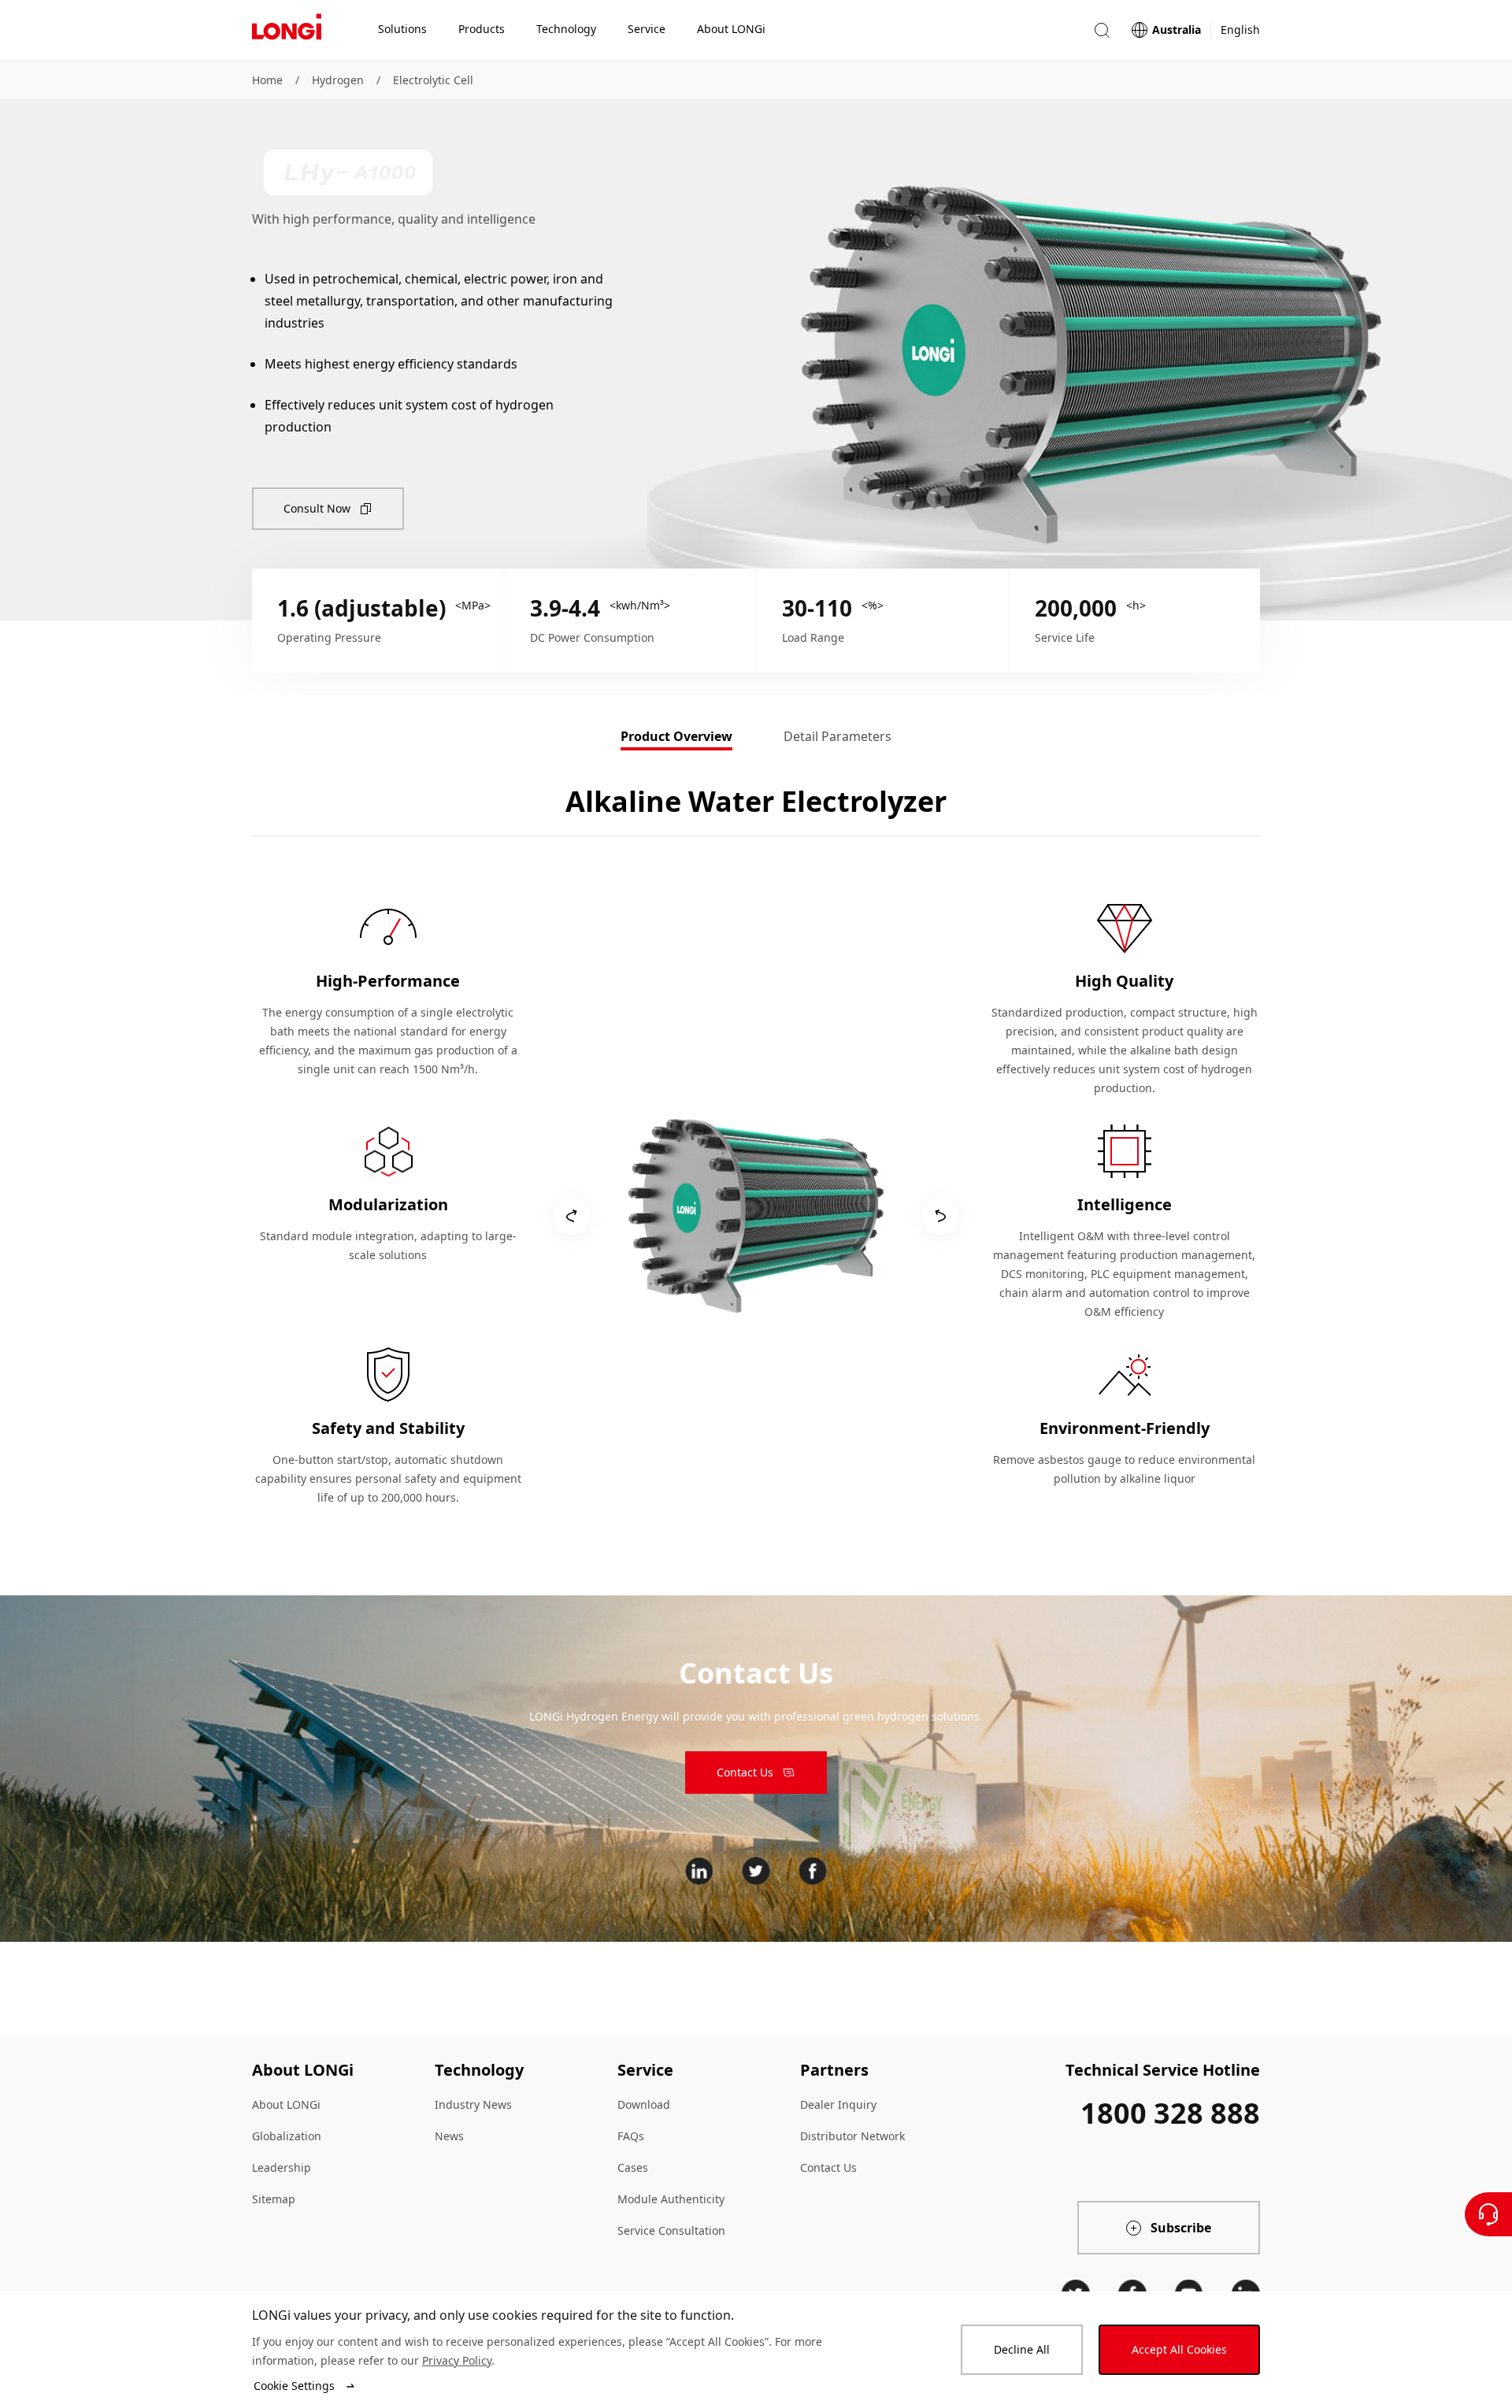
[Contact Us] (1488, 2214)
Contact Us (828, 2167)
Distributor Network (852, 2136)
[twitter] (756, 1871)
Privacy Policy (457, 2360)
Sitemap (274, 2199)
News (449, 2136)
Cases (633, 2167)
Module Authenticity (671, 2199)
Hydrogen (338, 80)
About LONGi (286, 2104)
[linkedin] (699, 1871)
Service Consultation (671, 2230)
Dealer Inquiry (838, 2104)
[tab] (676, 738)
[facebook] (813, 1871)
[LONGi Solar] (287, 31)
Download (644, 2104)
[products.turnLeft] (572, 1216)
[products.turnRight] (940, 1216)
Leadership (282, 2167)
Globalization (287, 2136)
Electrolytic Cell (433, 80)
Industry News (473, 2104)
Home (267, 80)
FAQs (631, 2136)
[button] (1102, 30)
